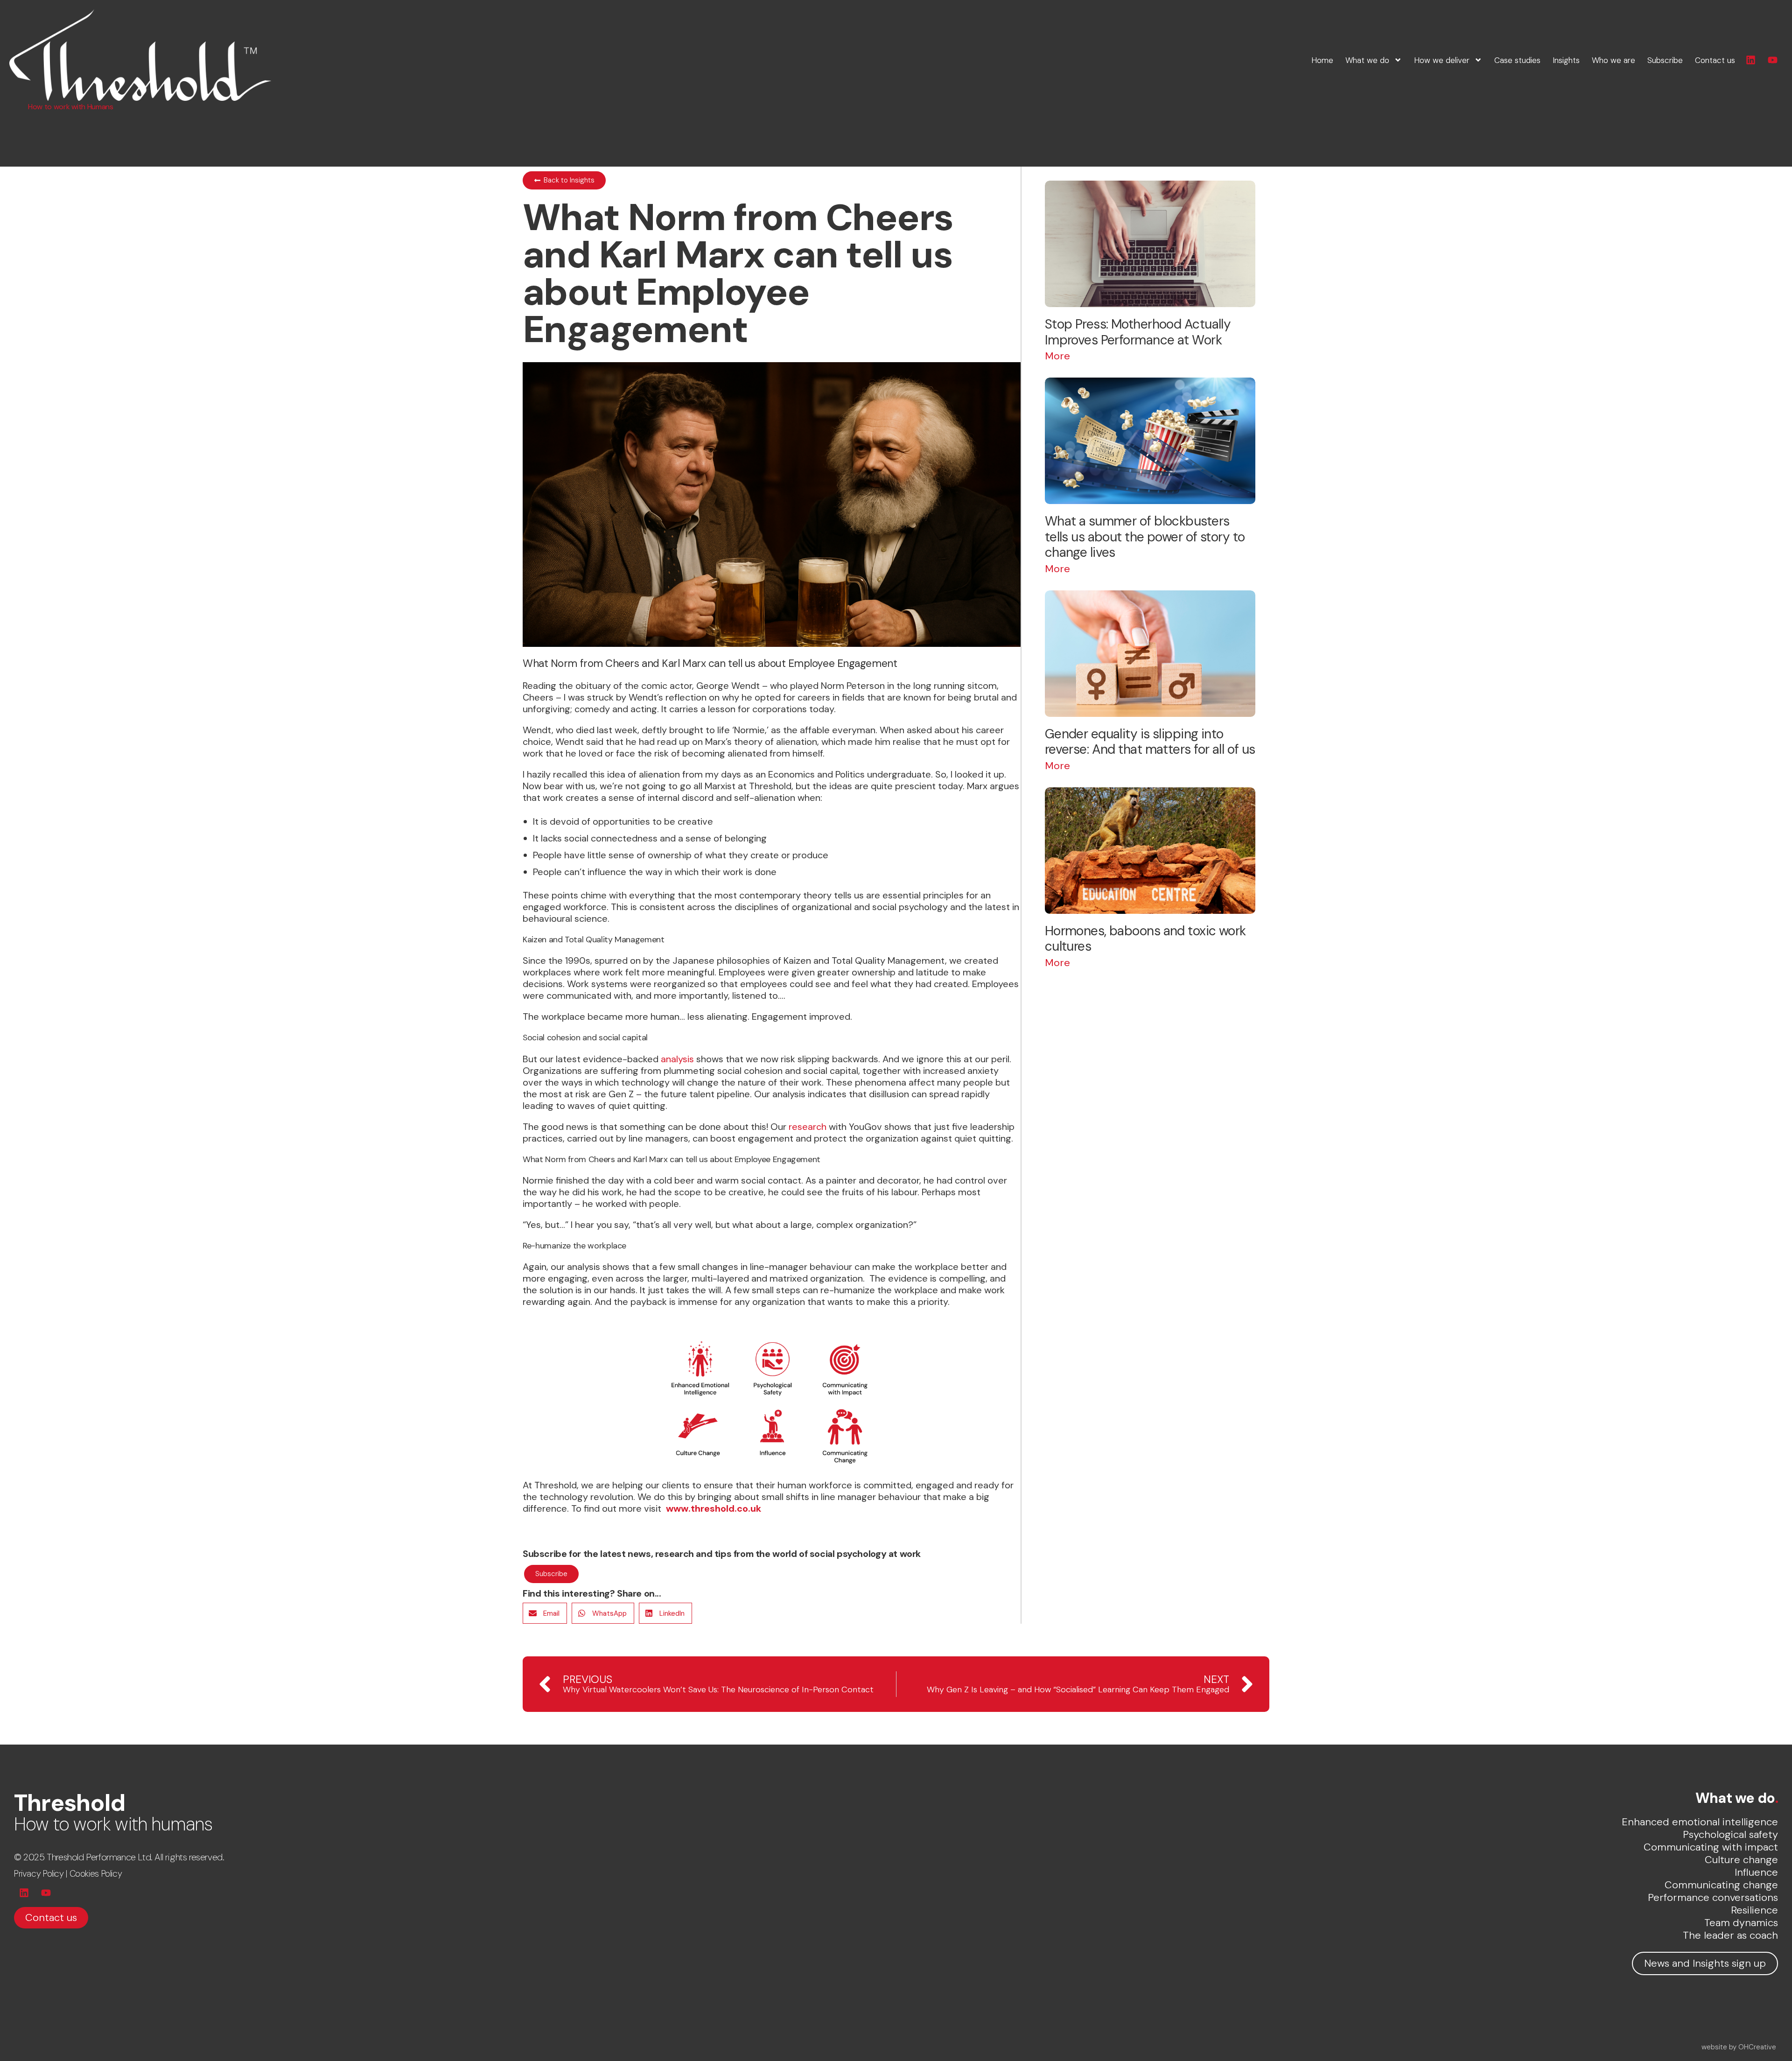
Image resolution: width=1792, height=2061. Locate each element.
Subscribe (1665, 60)
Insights (1566, 60)
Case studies (1517, 60)
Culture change (1741, 1860)
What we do (1367, 60)
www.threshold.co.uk (714, 1508)
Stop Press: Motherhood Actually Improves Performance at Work (1138, 332)
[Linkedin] (1751, 60)
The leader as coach (1730, 1935)
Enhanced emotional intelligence (1700, 1822)
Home (1322, 60)
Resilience (1754, 1910)
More (1057, 356)
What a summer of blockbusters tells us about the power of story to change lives (1145, 537)
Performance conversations (1713, 1897)
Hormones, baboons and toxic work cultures (1145, 939)
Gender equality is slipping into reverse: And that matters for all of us (1150, 742)
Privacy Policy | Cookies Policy (68, 1874)
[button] (545, 1613)
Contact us (1715, 60)
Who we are (1613, 60)
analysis (677, 1059)
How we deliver (1442, 60)
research (808, 1127)
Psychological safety (1730, 1834)
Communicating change (1721, 1885)
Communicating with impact (1711, 1847)
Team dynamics (1741, 1923)
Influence (1756, 1872)
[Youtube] (1773, 60)
